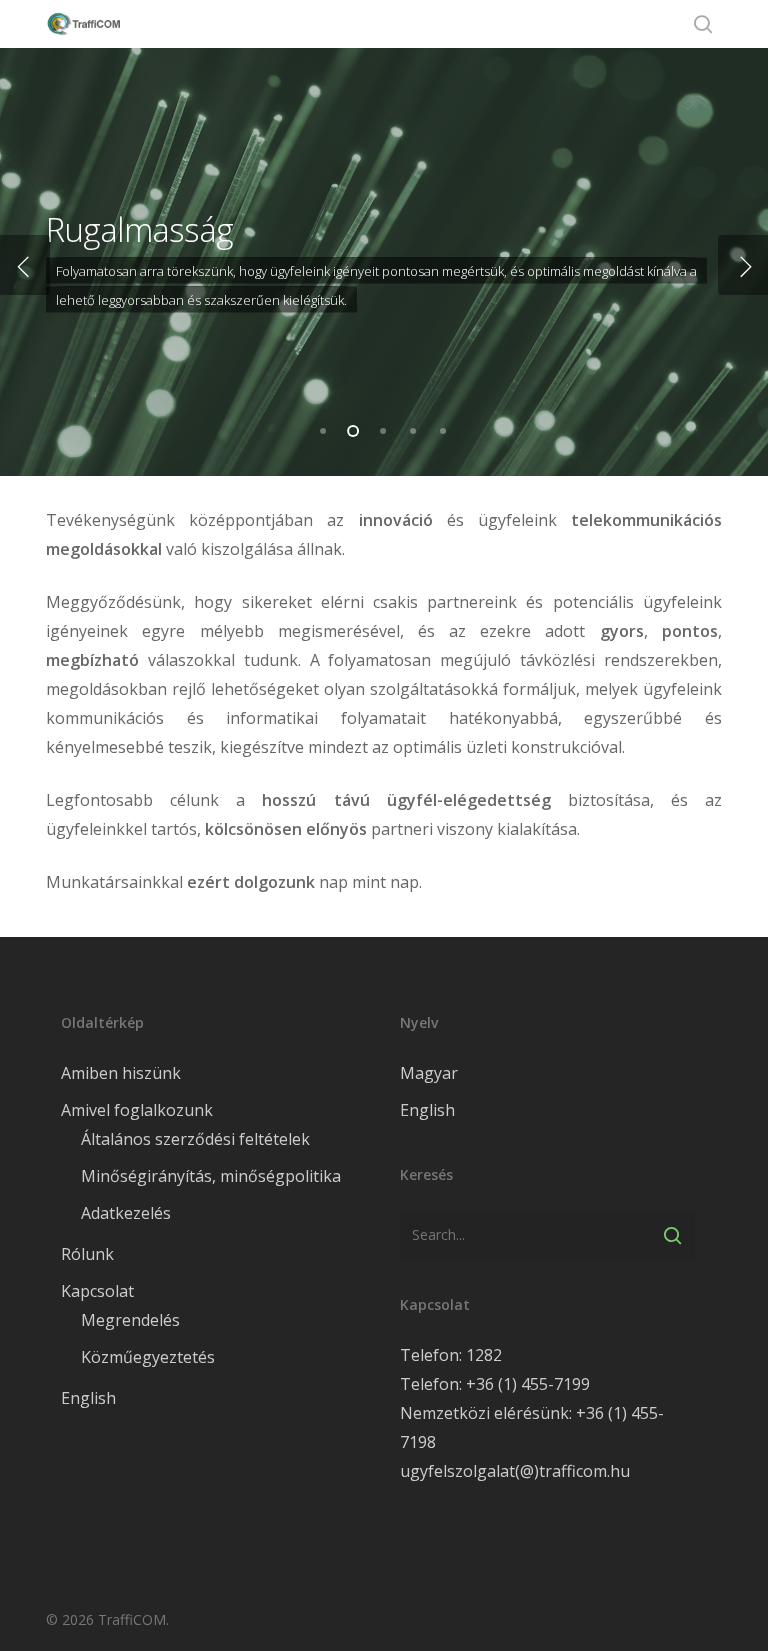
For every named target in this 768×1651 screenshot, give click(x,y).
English (88, 1398)
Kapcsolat (97, 1291)
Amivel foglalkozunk (137, 1110)
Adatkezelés (126, 1213)
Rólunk (87, 1254)
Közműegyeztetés (148, 1357)
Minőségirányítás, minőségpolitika (211, 1176)
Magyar (429, 1073)
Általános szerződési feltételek (195, 1139)
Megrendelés (130, 1320)
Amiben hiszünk (121, 1073)
